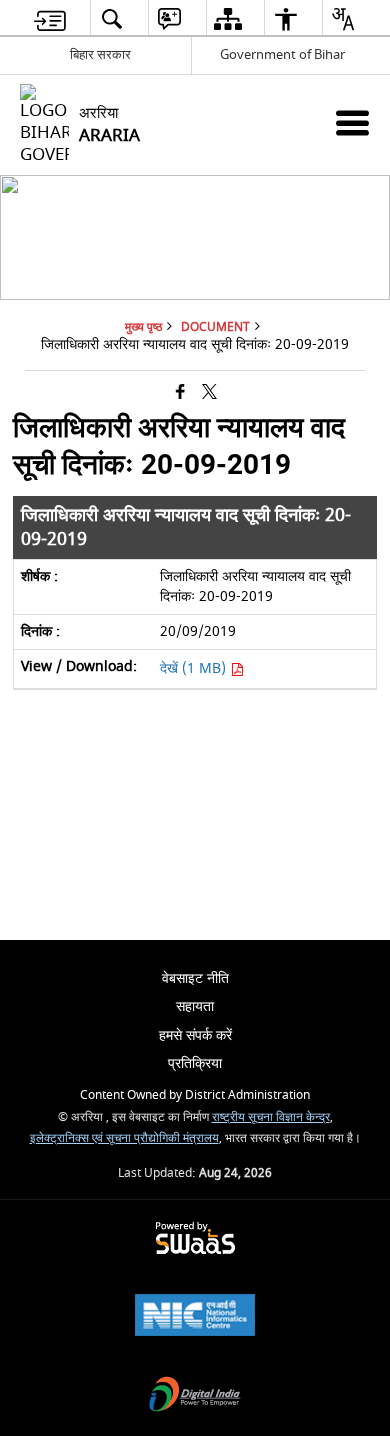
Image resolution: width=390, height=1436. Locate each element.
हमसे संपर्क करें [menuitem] (195, 1035)
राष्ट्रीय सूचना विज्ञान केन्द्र (271, 1117)
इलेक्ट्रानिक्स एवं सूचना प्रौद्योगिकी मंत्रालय (124, 1138)
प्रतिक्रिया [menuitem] (195, 1063)
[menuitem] (50, 18)
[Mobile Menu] (352, 122)
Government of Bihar (282, 54)
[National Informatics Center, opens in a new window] (195, 1317)
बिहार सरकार (100, 54)
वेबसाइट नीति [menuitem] (195, 978)
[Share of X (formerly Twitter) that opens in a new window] (209, 392)
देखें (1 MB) (195, 668)
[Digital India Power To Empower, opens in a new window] (195, 1396)
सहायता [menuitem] (195, 1006)
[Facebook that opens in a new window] (180, 392)
